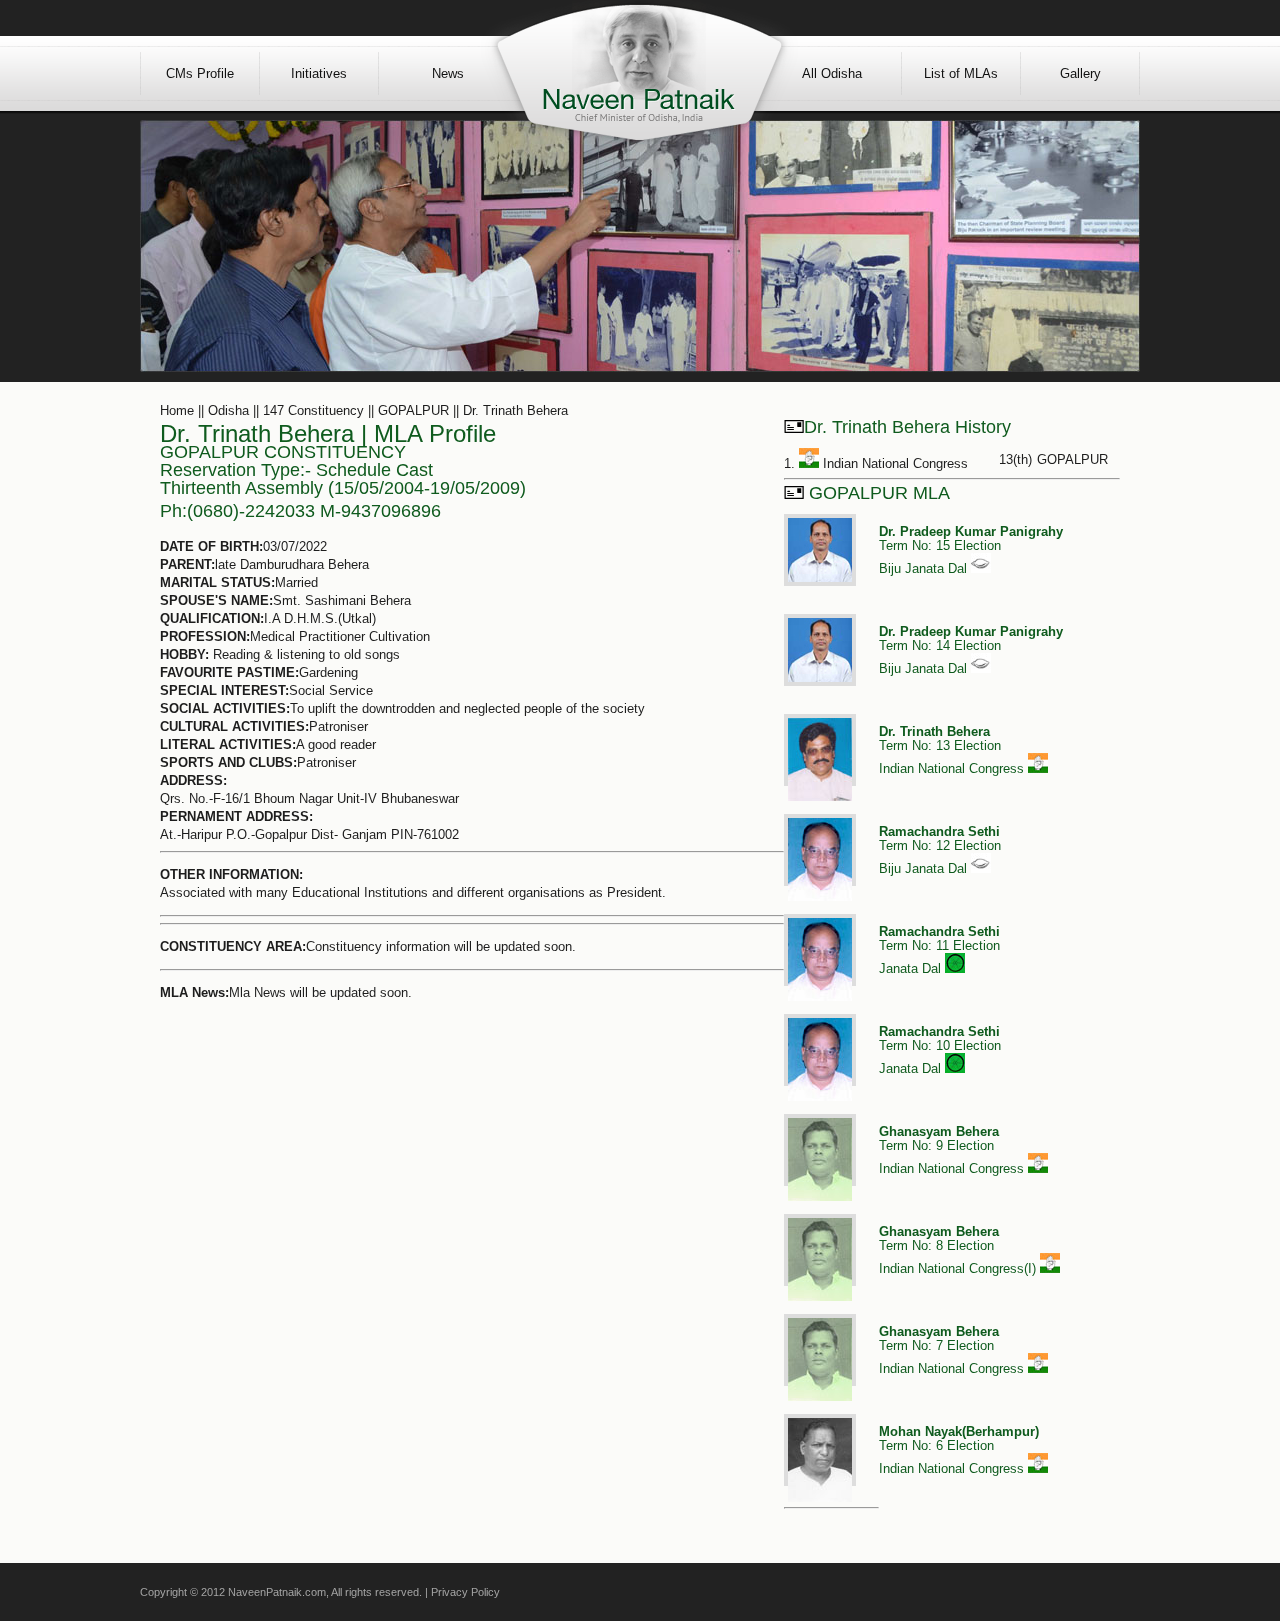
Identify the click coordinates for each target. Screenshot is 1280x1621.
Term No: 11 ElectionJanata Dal (939, 950)
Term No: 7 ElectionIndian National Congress (953, 1350)
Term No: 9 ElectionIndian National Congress (953, 1150)
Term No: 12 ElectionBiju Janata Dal (940, 850)
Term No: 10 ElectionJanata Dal (940, 1050)
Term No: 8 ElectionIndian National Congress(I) (959, 1250)
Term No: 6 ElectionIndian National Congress (959, 1450)
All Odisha (832, 73)
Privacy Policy (465, 1592)
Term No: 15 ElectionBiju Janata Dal (971, 550)
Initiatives (319, 73)
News (448, 73)
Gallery (1080, 73)
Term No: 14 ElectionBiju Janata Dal (971, 650)
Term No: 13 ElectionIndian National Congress (953, 750)
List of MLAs (961, 73)
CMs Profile (200, 73)
